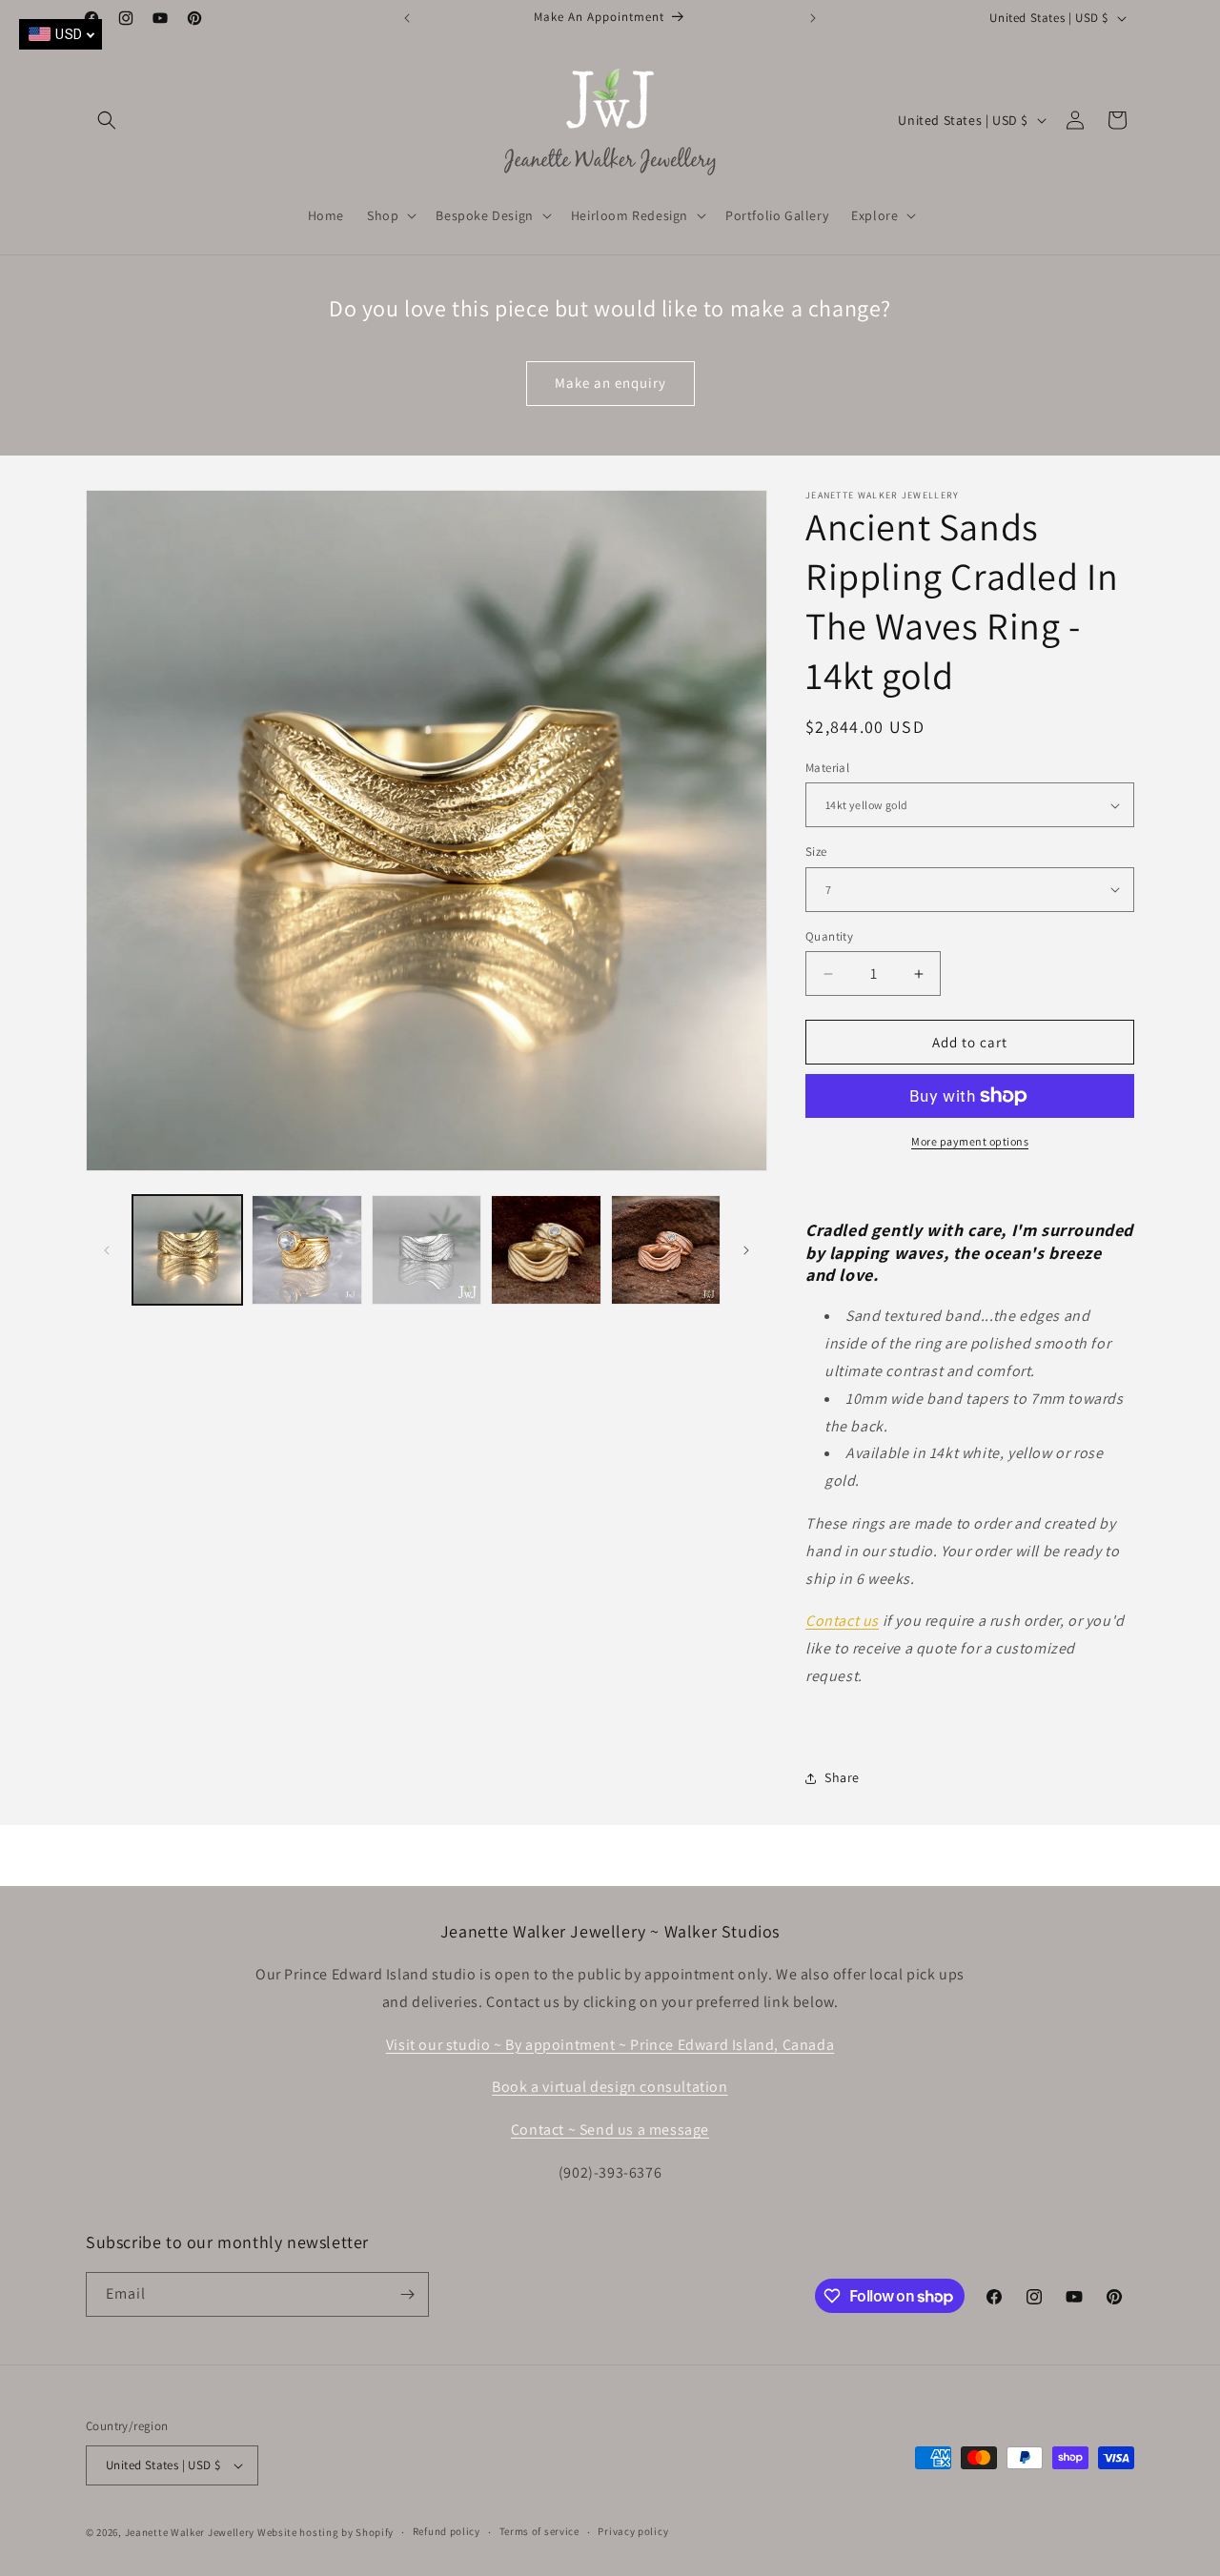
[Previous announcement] (407, 18)
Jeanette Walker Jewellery (190, 2532)
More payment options (970, 1141)
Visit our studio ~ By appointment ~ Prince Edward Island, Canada (610, 2045)
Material (827, 768)
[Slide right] (746, 1250)
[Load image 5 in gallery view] (666, 1250)
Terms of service (539, 2531)
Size (816, 852)
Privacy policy (633, 2531)
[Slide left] (107, 1250)
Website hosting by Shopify (325, 2532)
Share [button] (842, 1777)
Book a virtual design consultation (610, 2087)
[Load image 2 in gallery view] (306, 1250)
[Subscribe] (407, 2294)
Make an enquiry (610, 383)
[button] (107, 120)
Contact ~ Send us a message (610, 2130)
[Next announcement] (813, 18)
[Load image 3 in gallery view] (427, 1250)
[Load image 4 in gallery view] (546, 1250)
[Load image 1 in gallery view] (187, 1250)
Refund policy (447, 2531)
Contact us (842, 1621)
